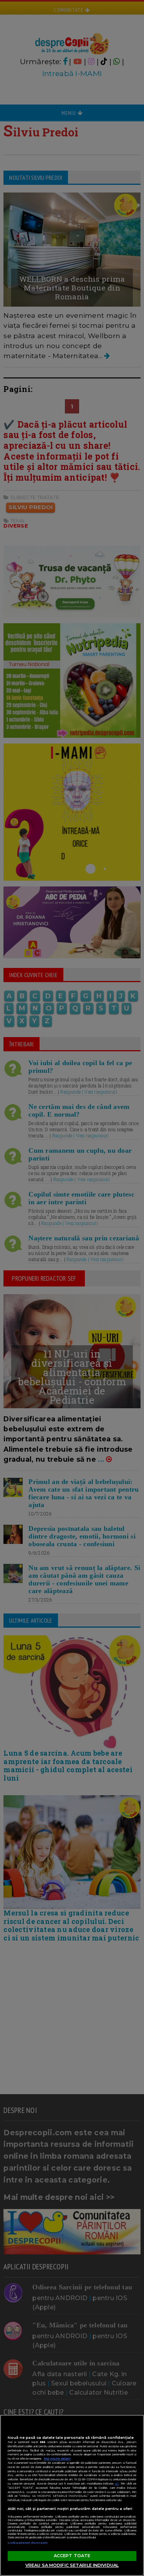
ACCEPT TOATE (72, 2556)
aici (117, 2484)
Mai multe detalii (57, 2459)
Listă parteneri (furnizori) (28, 2543)
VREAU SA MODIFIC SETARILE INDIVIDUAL (72, 2565)
